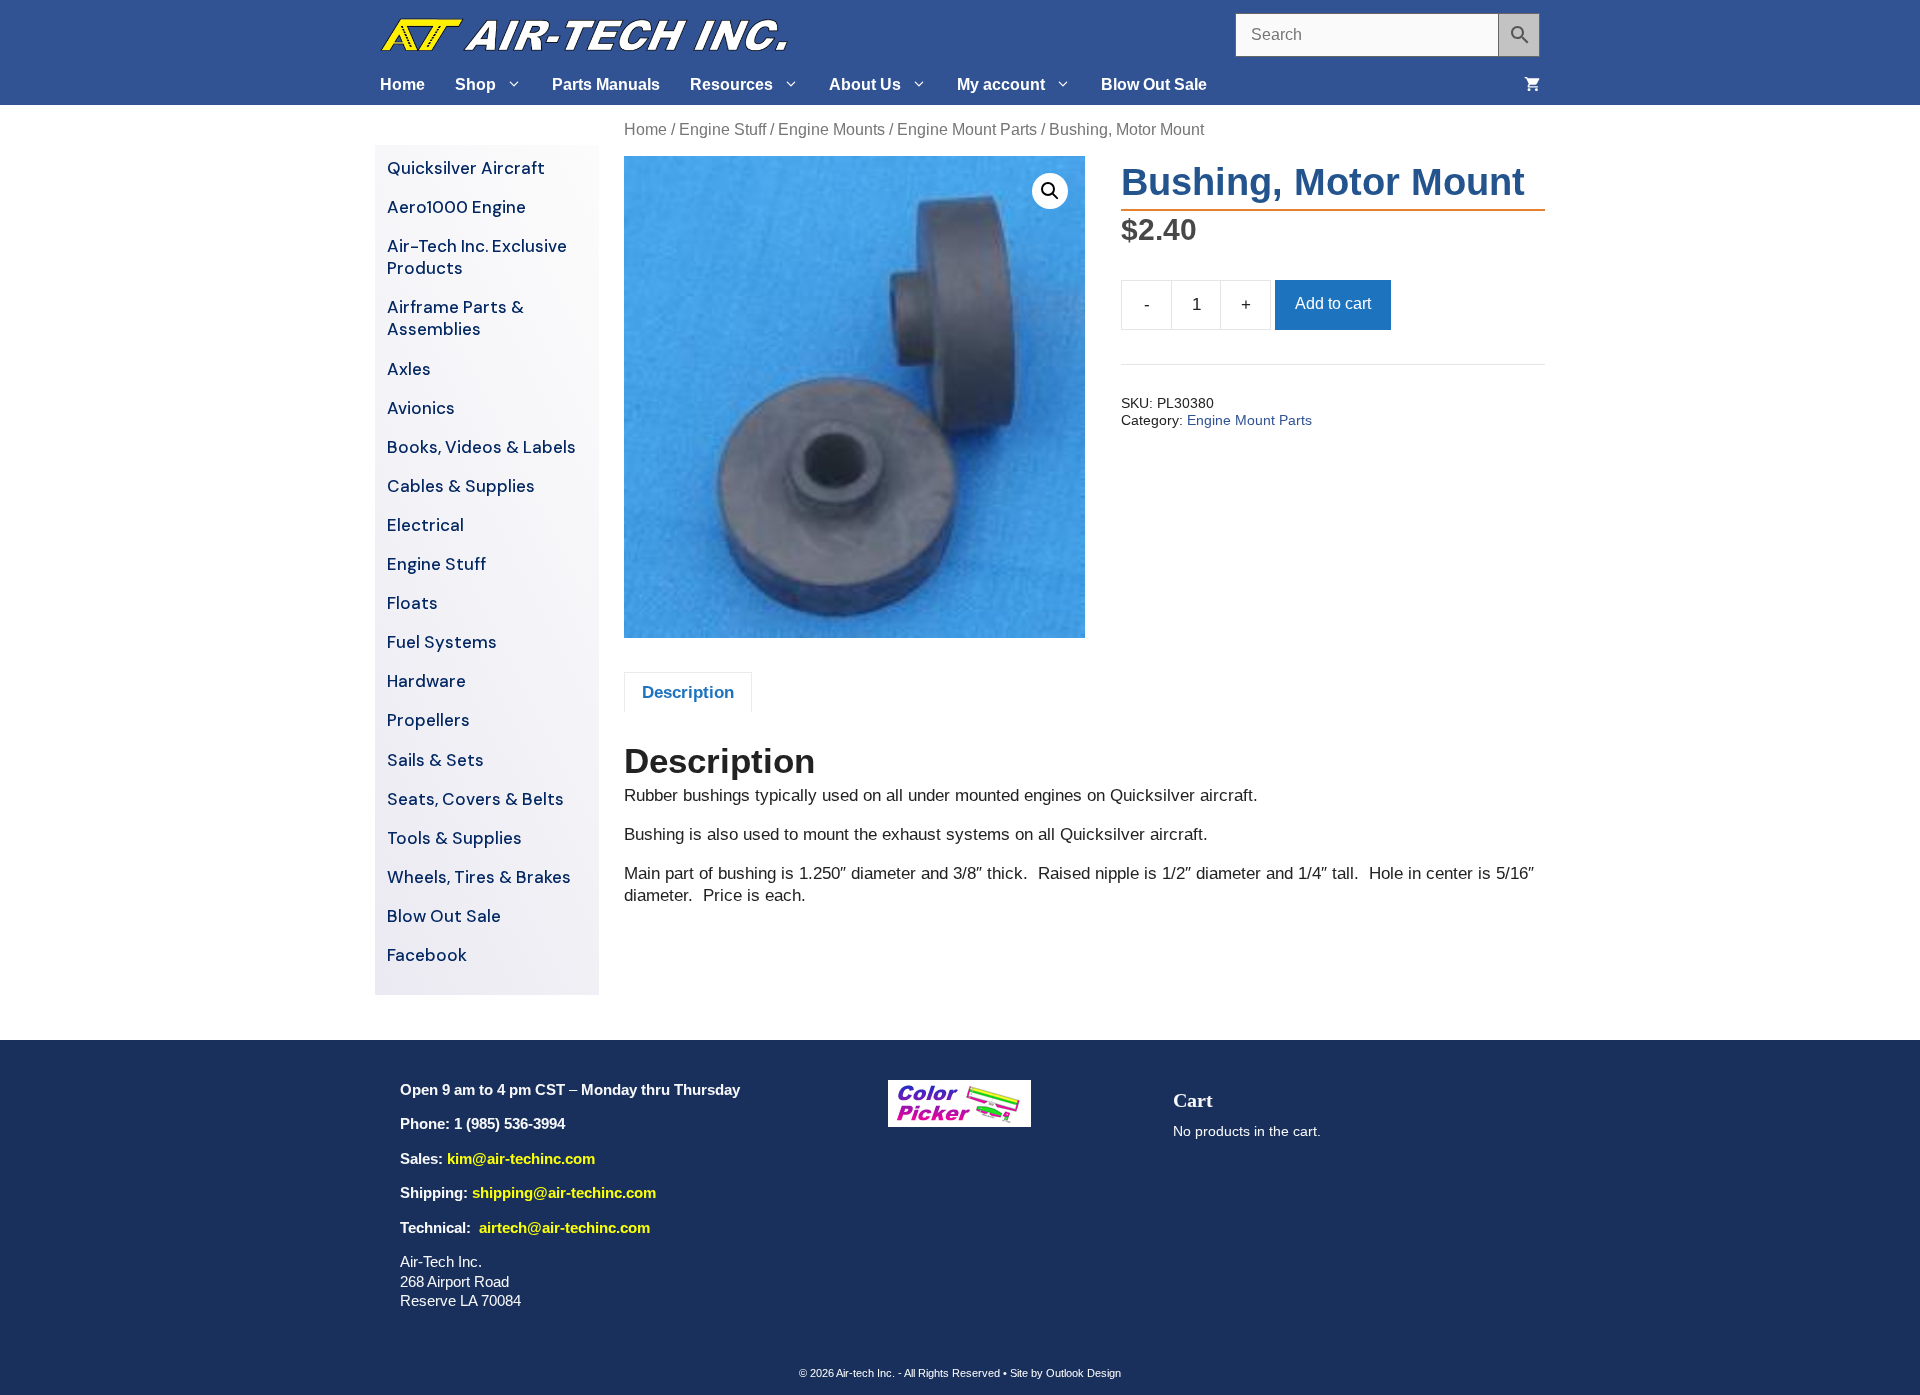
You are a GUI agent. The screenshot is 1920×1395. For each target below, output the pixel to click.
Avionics (421, 408)
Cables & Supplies (461, 486)
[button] (1050, 191)
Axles (409, 369)
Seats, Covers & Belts (475, 799)
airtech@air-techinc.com (562, 1227)
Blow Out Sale (1154, 84)
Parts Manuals (606, 84)
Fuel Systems (442, 642)
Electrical (425, 525)
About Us (865, 84)
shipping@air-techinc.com (564, 1192)
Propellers (428, 720)
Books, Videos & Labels (481, 447)
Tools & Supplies (454, 838)
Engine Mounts (831, 129)
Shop (475, 84)
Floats (412, 603)
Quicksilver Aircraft (466, 168)
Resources (731, 84)
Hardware (426, 681)
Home (402, 84)
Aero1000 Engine (456, 207)
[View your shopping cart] (1532, 85)
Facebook (427, 955)
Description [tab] (688, 692)
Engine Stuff (722, 129)
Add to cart (1333, 303)
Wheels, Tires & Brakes (479, 877)
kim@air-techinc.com (521, 1158)
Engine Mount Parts (967, 129)
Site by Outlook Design (1065, 1373)
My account (1001, 84)
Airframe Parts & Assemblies (455, 318)
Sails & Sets (435, 760)
